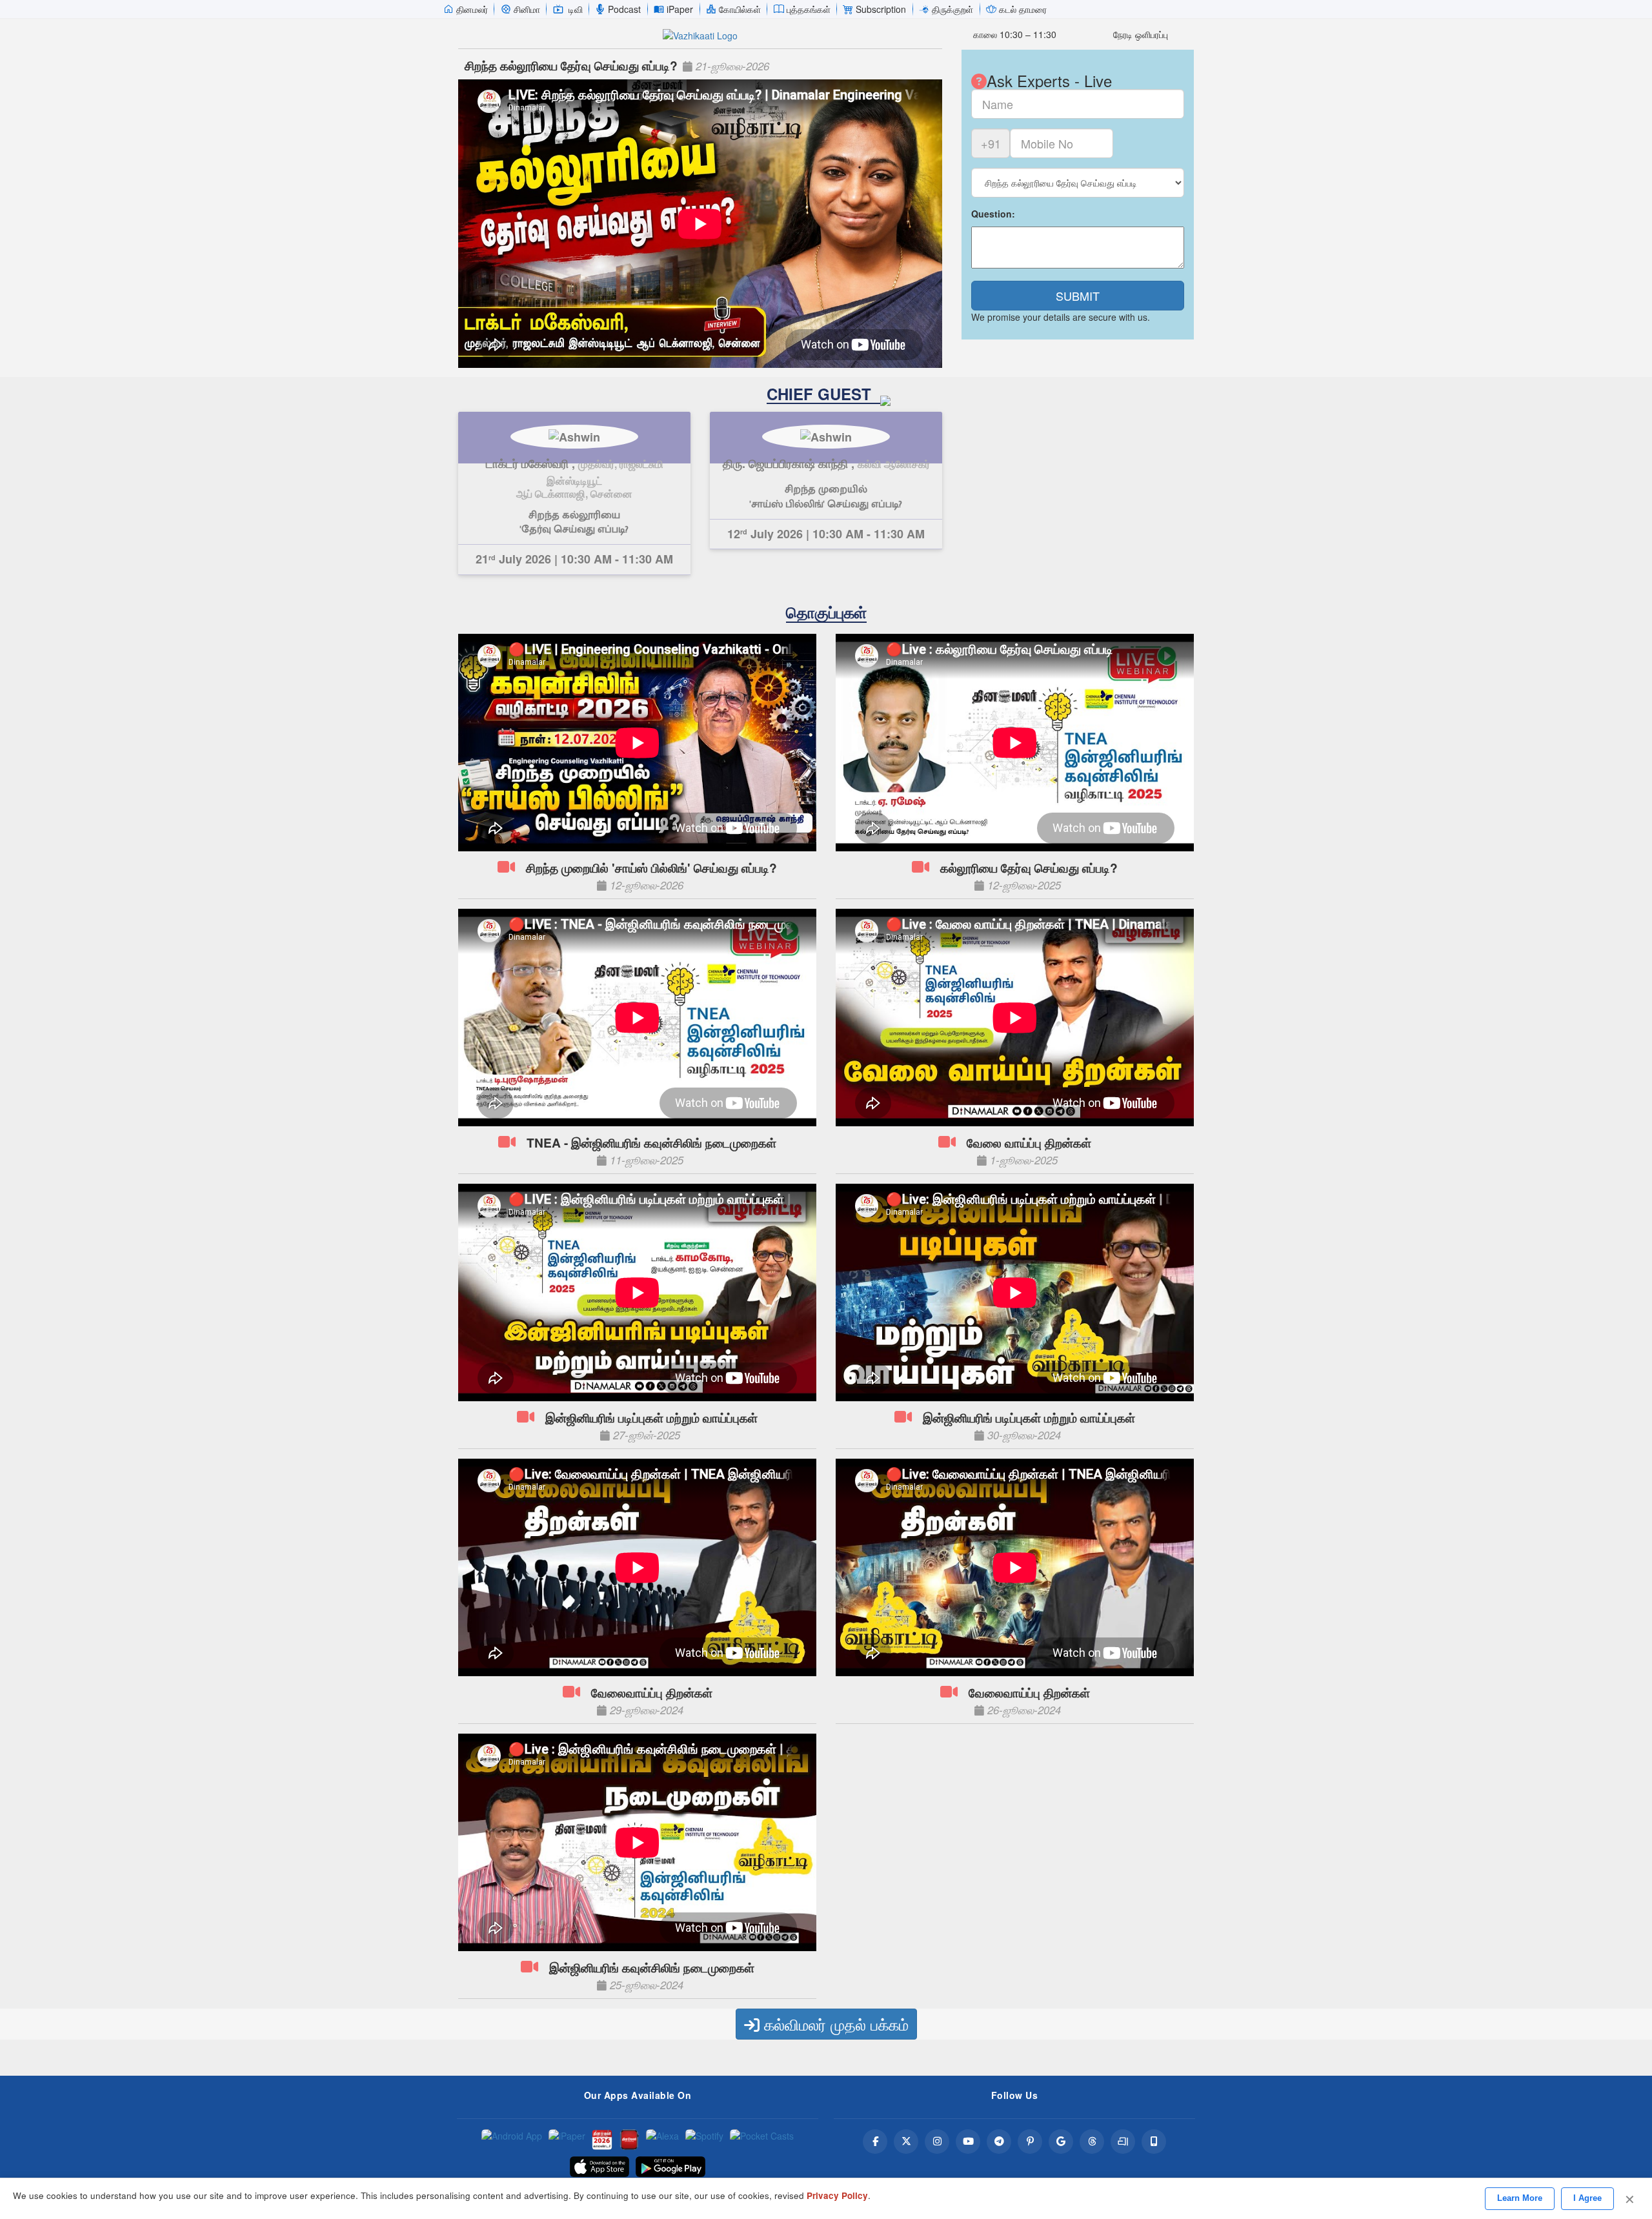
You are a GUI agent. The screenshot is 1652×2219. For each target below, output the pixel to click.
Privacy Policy (837, 2195)
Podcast (624, 9)
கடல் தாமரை (1023, 9)
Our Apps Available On (638, 2095)
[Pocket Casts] (762, 2140)
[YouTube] (968, 2142)
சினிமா (527, 9)
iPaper (680, 9)
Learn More (1520, 2198)
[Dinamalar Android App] (512, 2140)
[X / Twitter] (906, 2142)
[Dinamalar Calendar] (602, 2140)
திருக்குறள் (952, 9)
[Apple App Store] (599, 2167)
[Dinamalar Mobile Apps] (1154, 2142)
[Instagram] (937, 2142)
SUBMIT (1078, 296)
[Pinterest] (1030, 2142)
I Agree (1587, 2198)
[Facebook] (875, 2142)
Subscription (881, 9)
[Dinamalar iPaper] (567, 2140)
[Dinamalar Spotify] (704, 2140)
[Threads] (1092, 2142)
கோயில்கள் (740, 9)
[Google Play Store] (670, 2167)
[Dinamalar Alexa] (662, 2140)
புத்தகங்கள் (809, 9)
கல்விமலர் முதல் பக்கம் (834, 2024)
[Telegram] (999, 2142)
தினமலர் (472, 9)
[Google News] (1061, 2142)
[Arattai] (1123, 2142)
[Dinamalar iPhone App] (629, 2140)
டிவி (576, 9)
